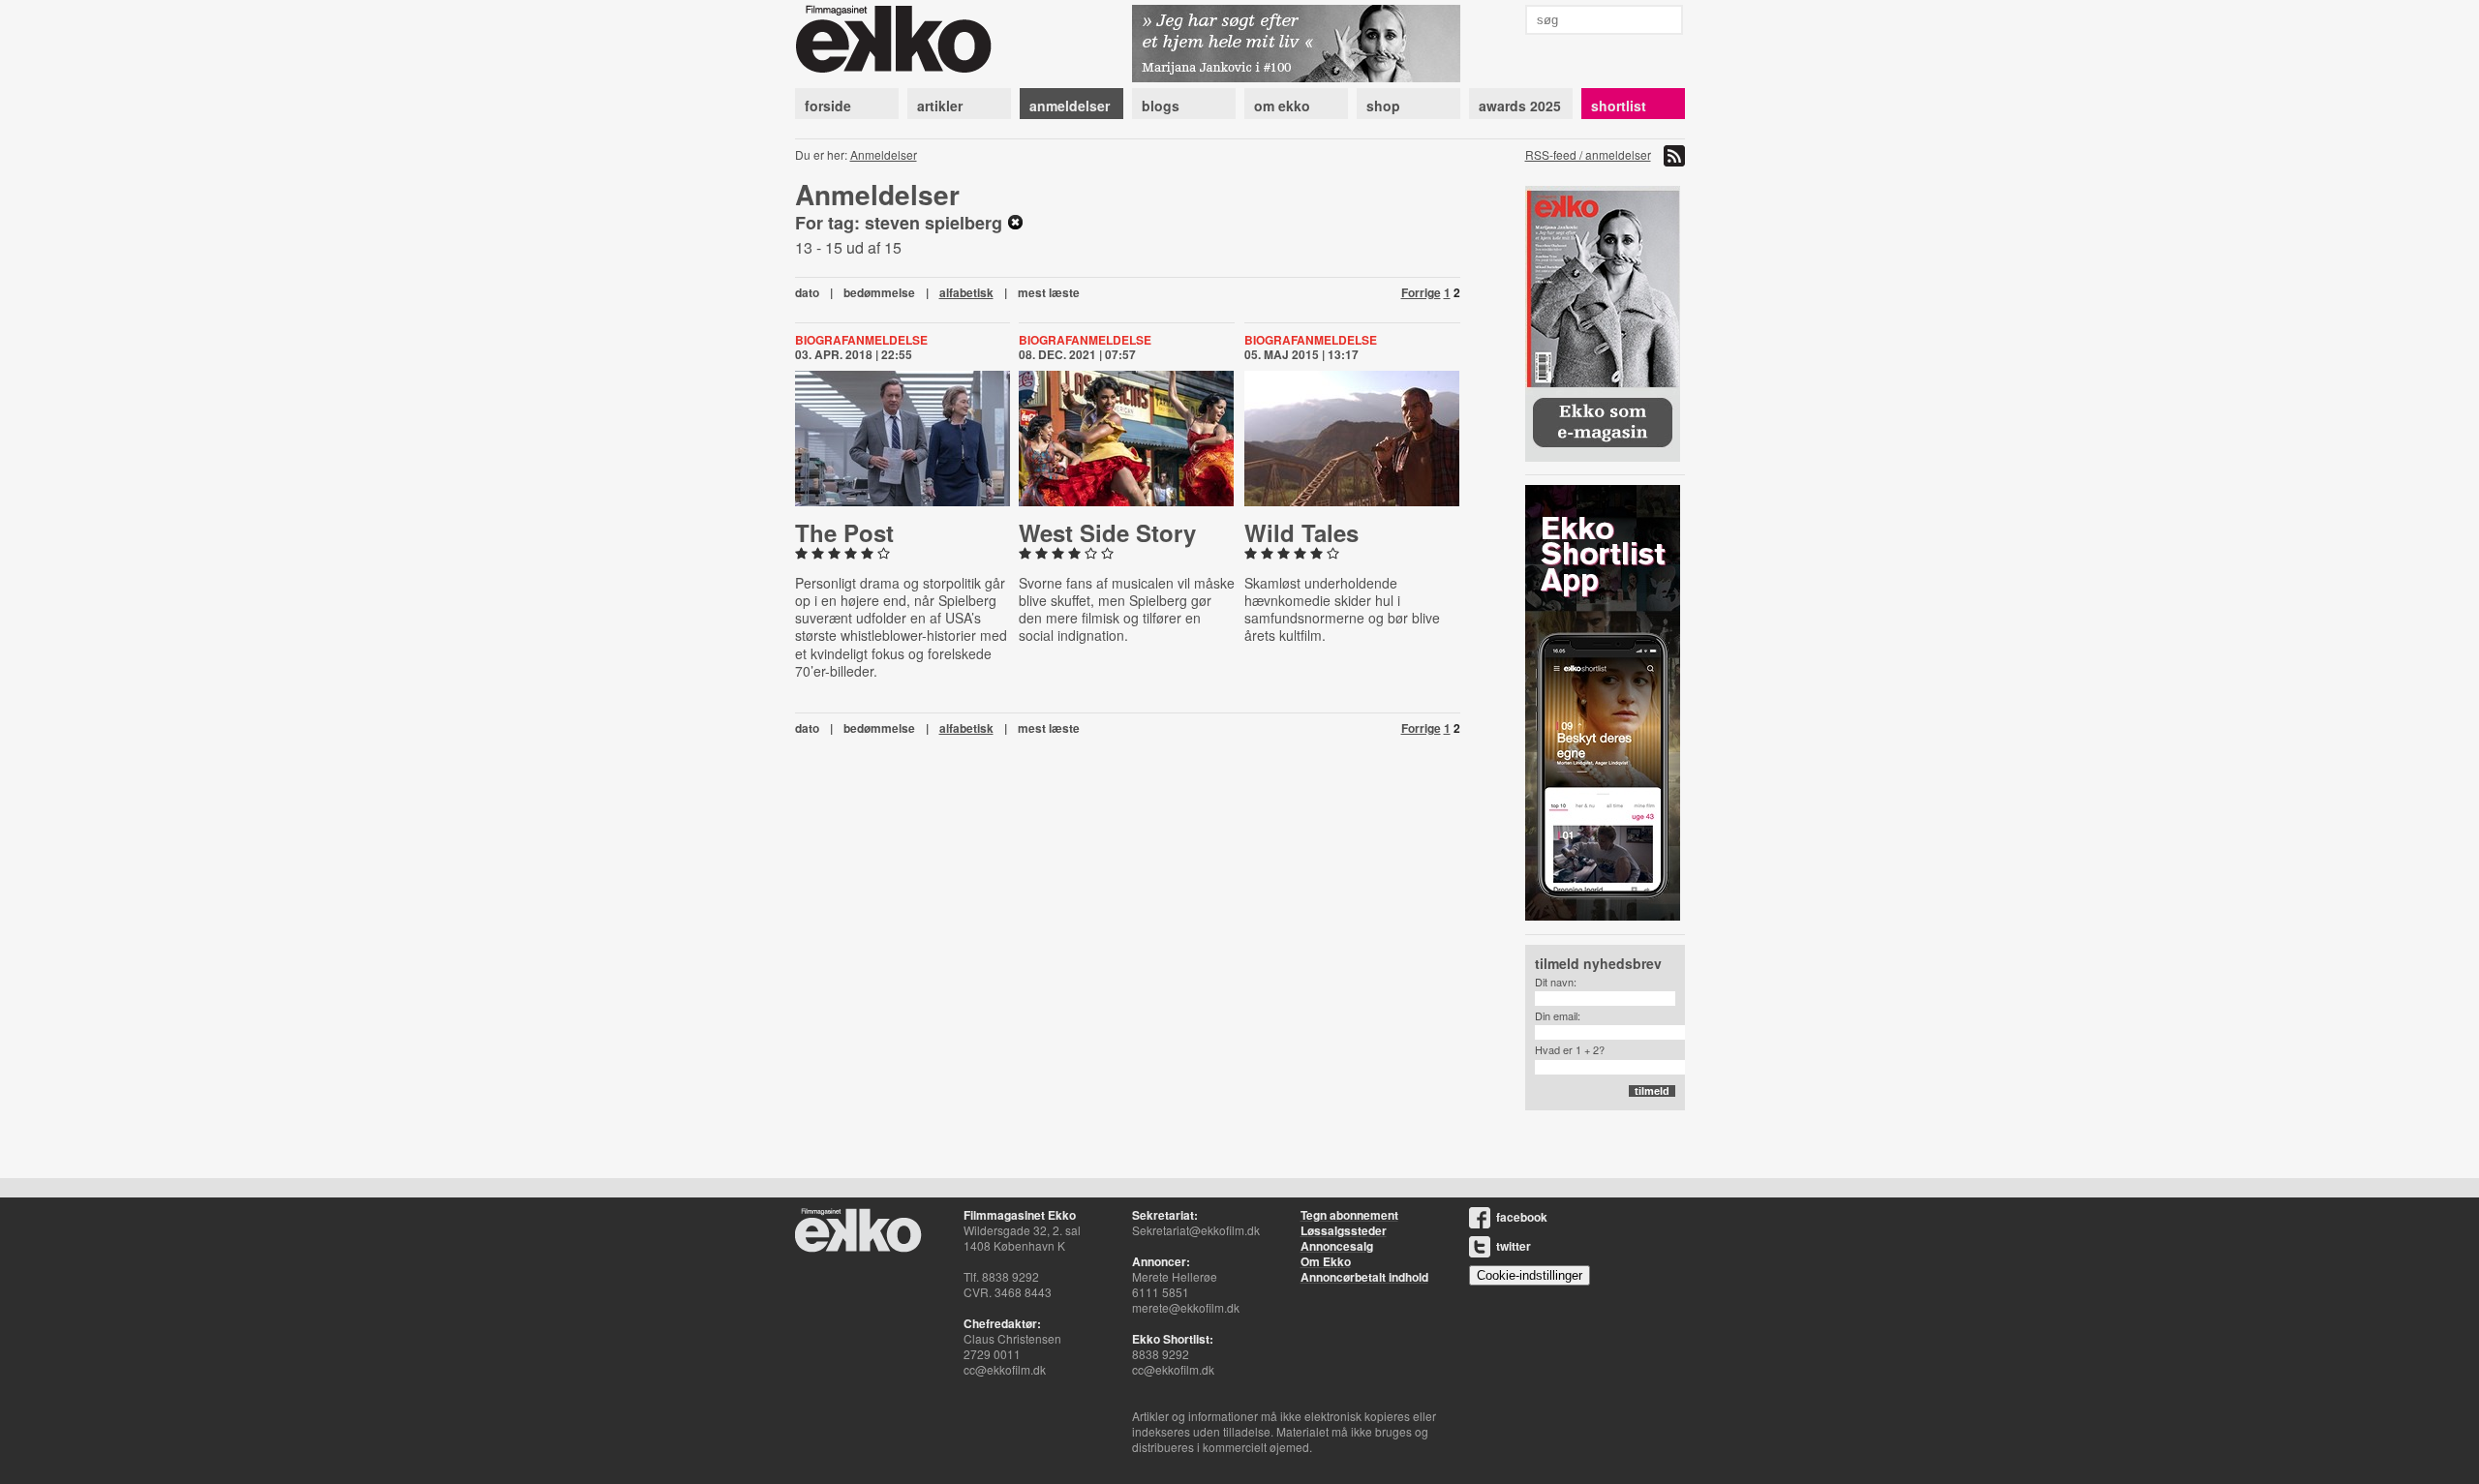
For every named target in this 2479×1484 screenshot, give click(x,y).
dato (807, 292)
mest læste (1049, 292)
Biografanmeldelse (861, 340)
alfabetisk (966, 292)
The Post (844, 532)
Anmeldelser (884, 154)
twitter (1514, 1246)
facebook (1522, 1217)
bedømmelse (879, 292)
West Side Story (1107, 532)
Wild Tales (1301, 532)
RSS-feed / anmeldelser (1588, 154)
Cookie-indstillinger (1530, 1275)
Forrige (1421, 292)
